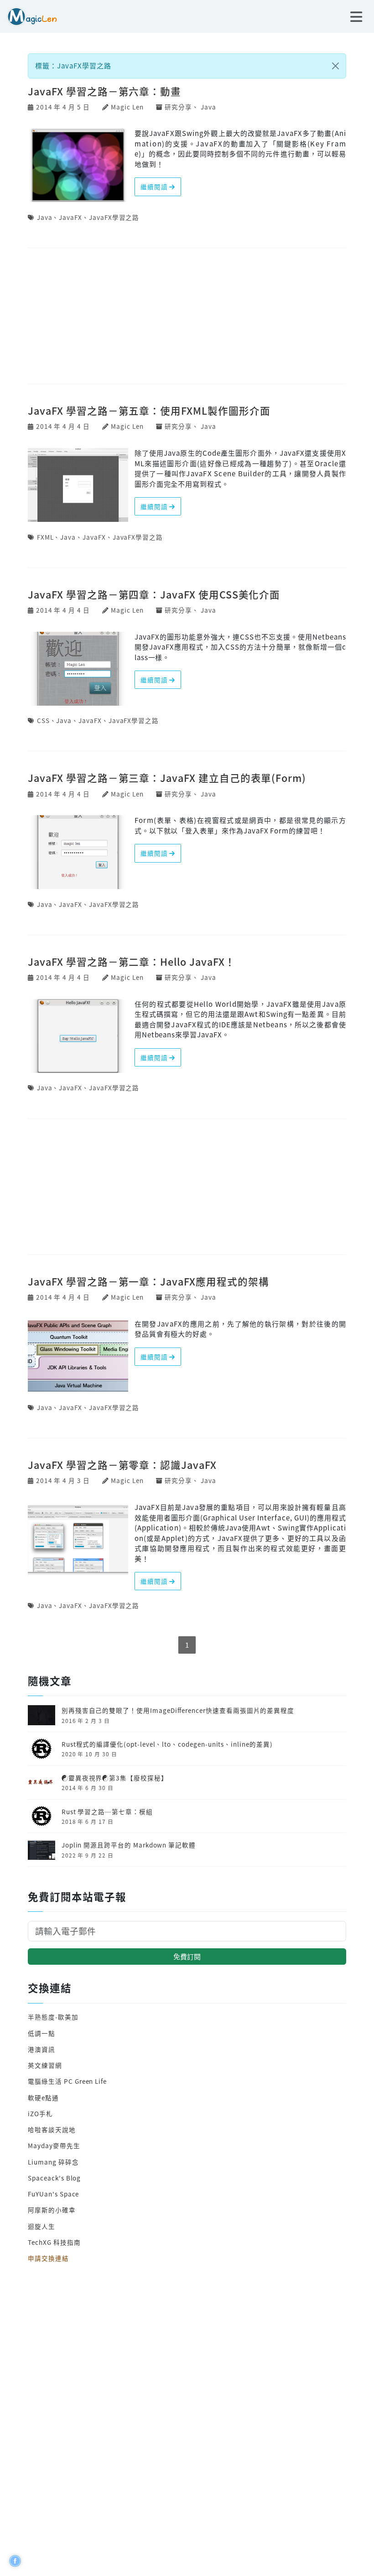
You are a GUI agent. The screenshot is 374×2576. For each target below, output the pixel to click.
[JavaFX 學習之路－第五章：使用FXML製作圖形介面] (78, 484)
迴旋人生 (42, 2226)
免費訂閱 (187, 1956)
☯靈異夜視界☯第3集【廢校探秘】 (115, 1778)
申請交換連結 (48, 2258)
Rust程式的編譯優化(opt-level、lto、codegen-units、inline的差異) (167, 1744)
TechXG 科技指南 (54, 2242)
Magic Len (127, 107)
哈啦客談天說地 (52, 2129)
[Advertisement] (187, 317)
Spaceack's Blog (54, 2178)
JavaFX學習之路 (114, 217)
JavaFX (70, 217)
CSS (43, 720)
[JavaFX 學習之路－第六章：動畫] (78, 164)
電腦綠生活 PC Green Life (67, 2081)
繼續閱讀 (155, 187)
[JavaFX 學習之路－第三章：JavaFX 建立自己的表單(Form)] (78, 851)
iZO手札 (40, 2113)
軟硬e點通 (43, 2097)
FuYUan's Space (53, 2194)
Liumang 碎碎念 (53, 2162)
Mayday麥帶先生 (54, 2145)
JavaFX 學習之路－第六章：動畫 (104, 91)
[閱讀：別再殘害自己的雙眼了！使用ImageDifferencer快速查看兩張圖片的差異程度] (42, 1714)
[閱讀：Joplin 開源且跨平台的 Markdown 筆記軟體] (42, 1849)
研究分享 (178, 107)
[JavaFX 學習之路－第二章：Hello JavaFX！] (78, 1035)
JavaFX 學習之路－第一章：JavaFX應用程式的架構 (148, 1281)
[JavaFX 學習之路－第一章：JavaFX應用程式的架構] (78, 1355)
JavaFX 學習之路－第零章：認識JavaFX (122, 1465)
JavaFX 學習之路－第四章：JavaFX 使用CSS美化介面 (154, 594)
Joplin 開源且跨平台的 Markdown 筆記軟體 (129, 1845)
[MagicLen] (29, 15)
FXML (45, 537)
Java (208, 107)
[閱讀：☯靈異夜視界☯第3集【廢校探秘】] (42, 1781)
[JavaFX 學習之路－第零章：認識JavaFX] (78, 1538)
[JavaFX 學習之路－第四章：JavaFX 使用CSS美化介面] (78, 668)
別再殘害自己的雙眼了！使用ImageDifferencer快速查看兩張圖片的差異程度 (178, 1710)
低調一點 (42, 2033)
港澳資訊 (42, 2049)
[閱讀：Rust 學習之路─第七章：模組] (42, 1815)
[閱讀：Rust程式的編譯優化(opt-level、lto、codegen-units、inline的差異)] (42, 1748)
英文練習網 (45, 2065)
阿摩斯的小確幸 (52, 2210)
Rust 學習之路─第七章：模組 (107, 1811)
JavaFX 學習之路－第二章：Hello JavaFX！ (131, 961)
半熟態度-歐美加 (53, 2017)
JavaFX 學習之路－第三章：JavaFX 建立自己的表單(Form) (167, 778)
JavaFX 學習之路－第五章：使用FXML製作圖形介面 (149, 410)
